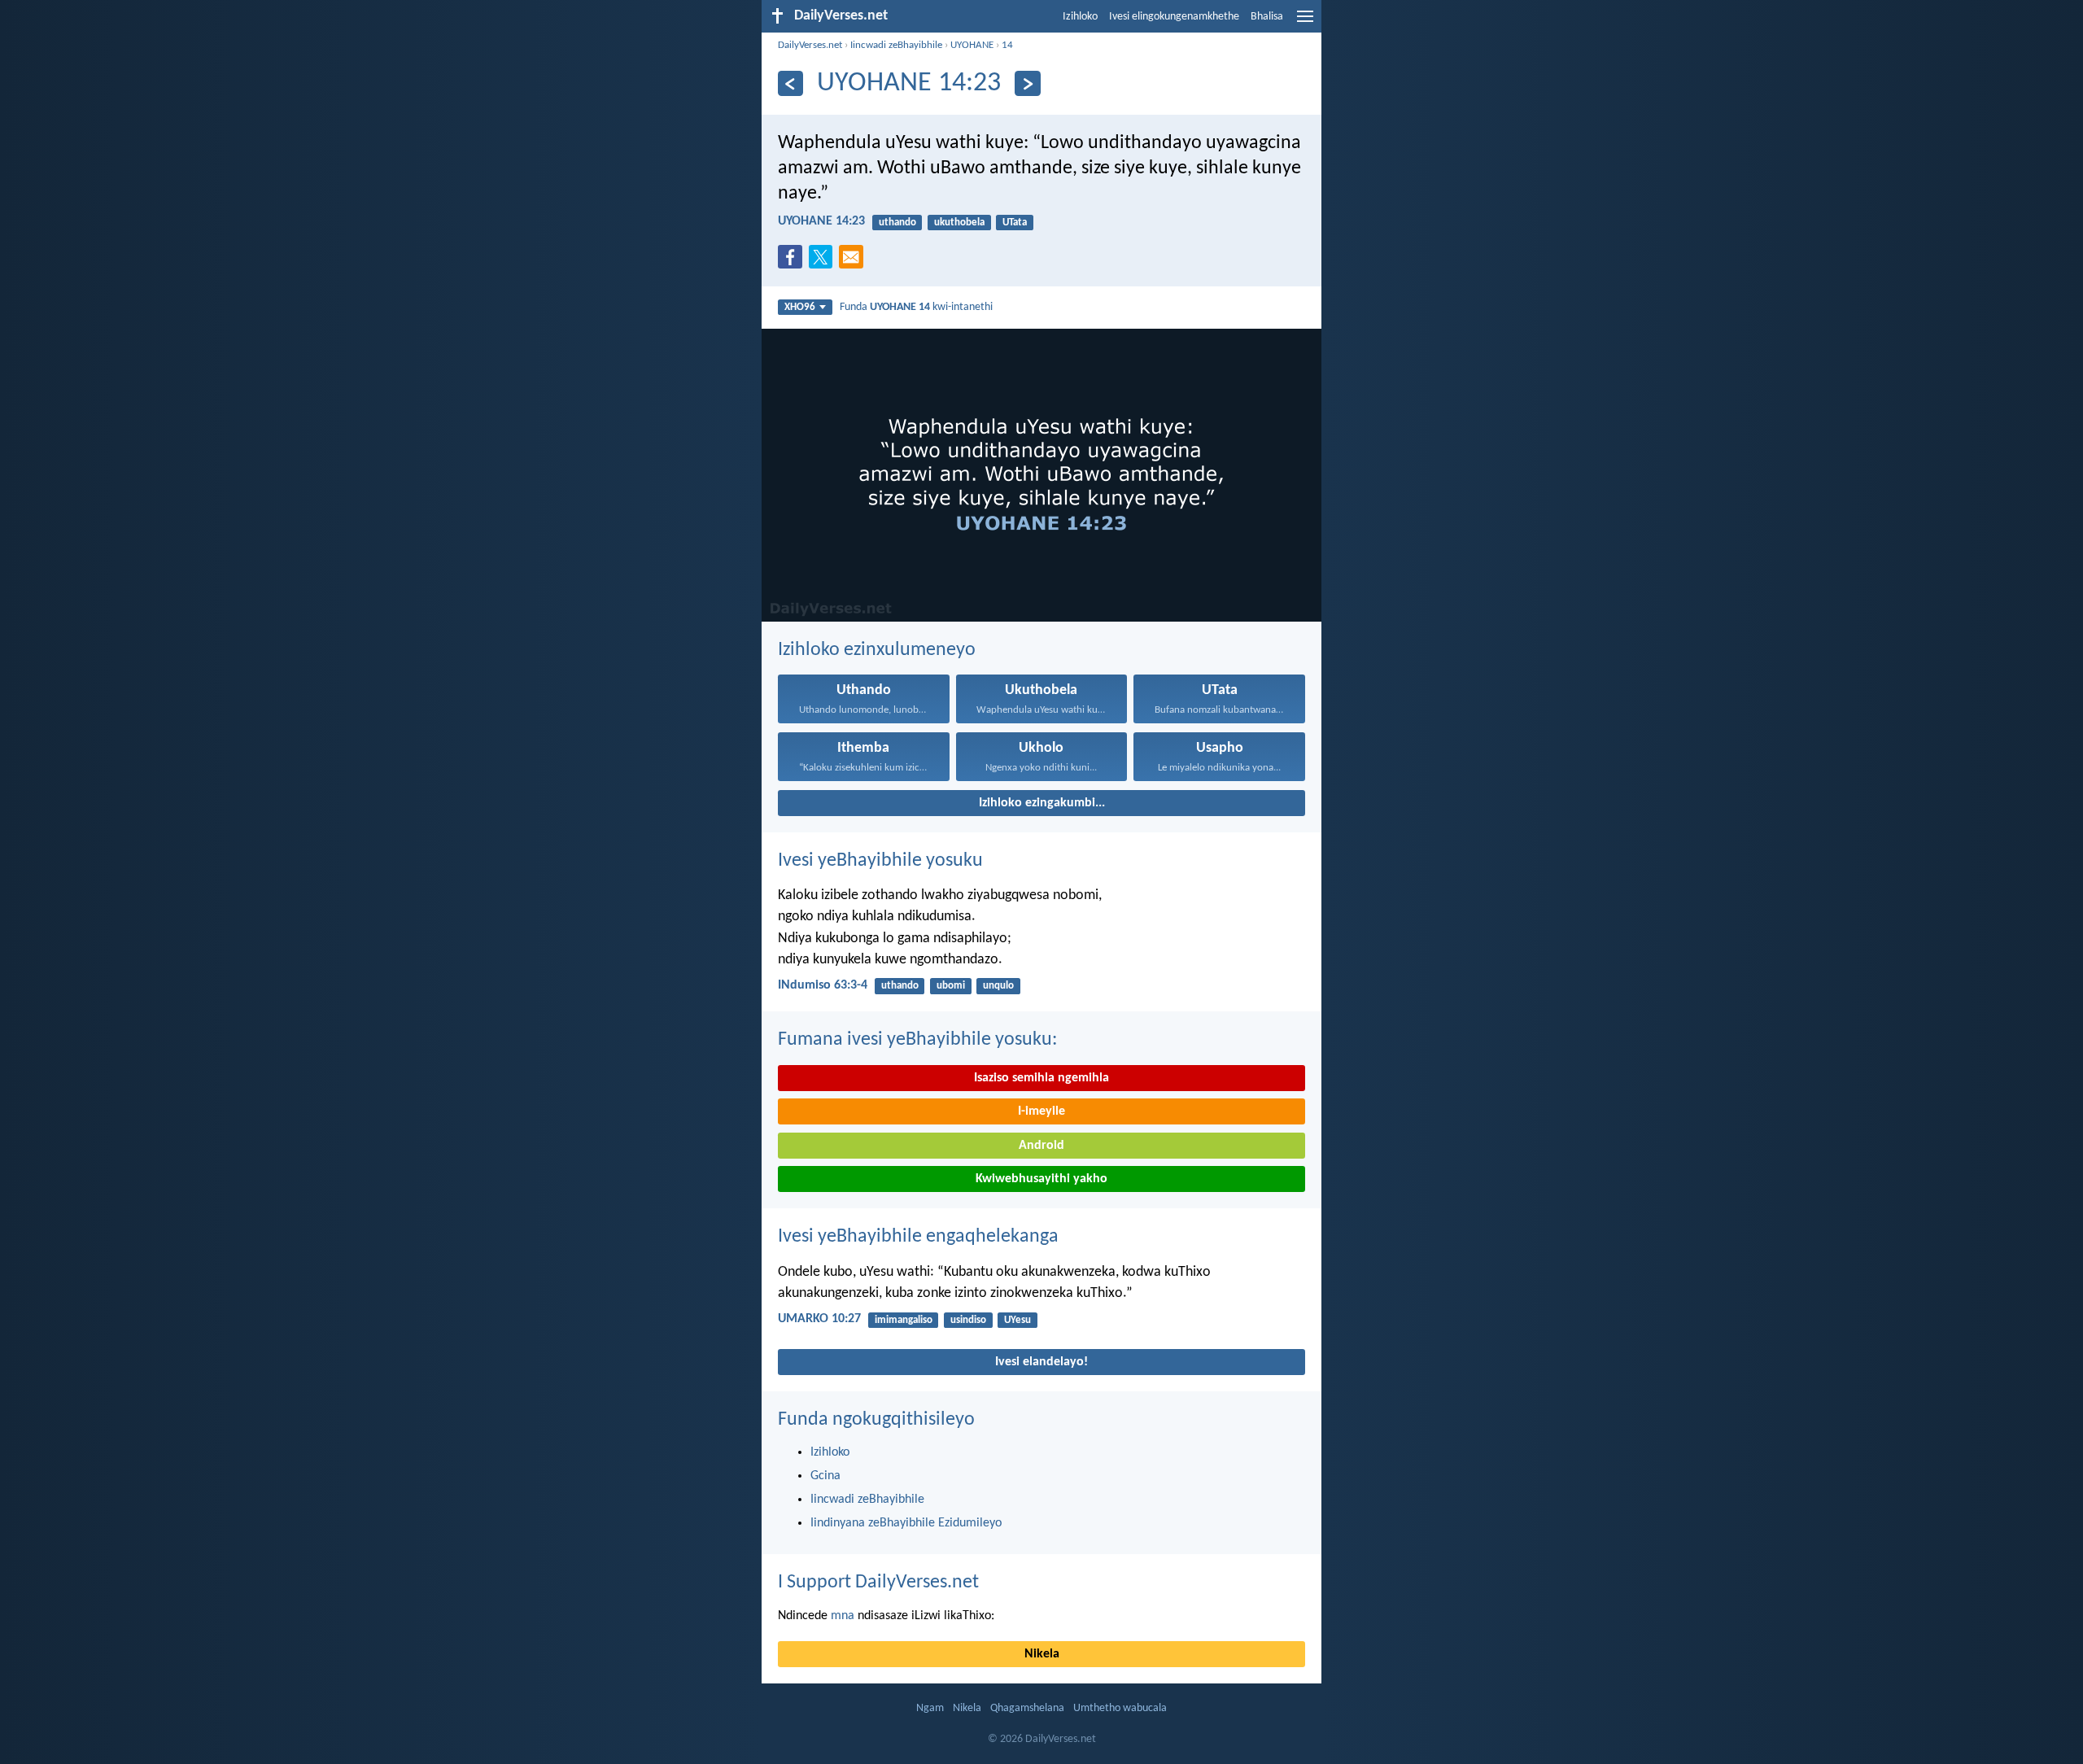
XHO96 (800, 307)
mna (843, 1616)
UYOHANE (972, 45)
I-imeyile (1041, 1111)
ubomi (951, 986)
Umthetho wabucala (1120, 1708)
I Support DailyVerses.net (878, 1583)
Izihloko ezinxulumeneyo (877, 650)
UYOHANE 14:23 (821, 221)
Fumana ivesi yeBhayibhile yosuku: (917, 1040)
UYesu (1017, 1320)
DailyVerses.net (810, 45)
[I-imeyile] (854, 262)
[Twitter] (824, 262)
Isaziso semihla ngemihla (1041, 1078)
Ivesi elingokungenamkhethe (1174, 17)
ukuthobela (959, 223)
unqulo (998, 986)
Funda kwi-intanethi (916, 307)
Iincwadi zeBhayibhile (896, 45)
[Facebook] (793, 262)
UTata (1015, 223)
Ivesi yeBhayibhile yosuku (880, 861)
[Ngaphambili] (790, 83)
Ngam (930, 1708)
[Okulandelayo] (1027, 83)
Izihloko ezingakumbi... (1042, 803)
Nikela (1042, 1654)
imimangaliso (904, 1320)
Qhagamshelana (1027, 1708)
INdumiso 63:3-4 (823, 985)
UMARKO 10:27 (819, 1319)
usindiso (968, 1320)
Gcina (825, 1476)
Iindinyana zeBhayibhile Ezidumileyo (906, 1523)
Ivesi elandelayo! (1041, 1362)
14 (1007, 45)
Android (1041, 1146)
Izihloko (1080, 17)
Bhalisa (1267, 17)
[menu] (1305, 23)
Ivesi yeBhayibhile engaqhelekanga (918, 1237)
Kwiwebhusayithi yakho (1041, 1179)
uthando (897, 223)
